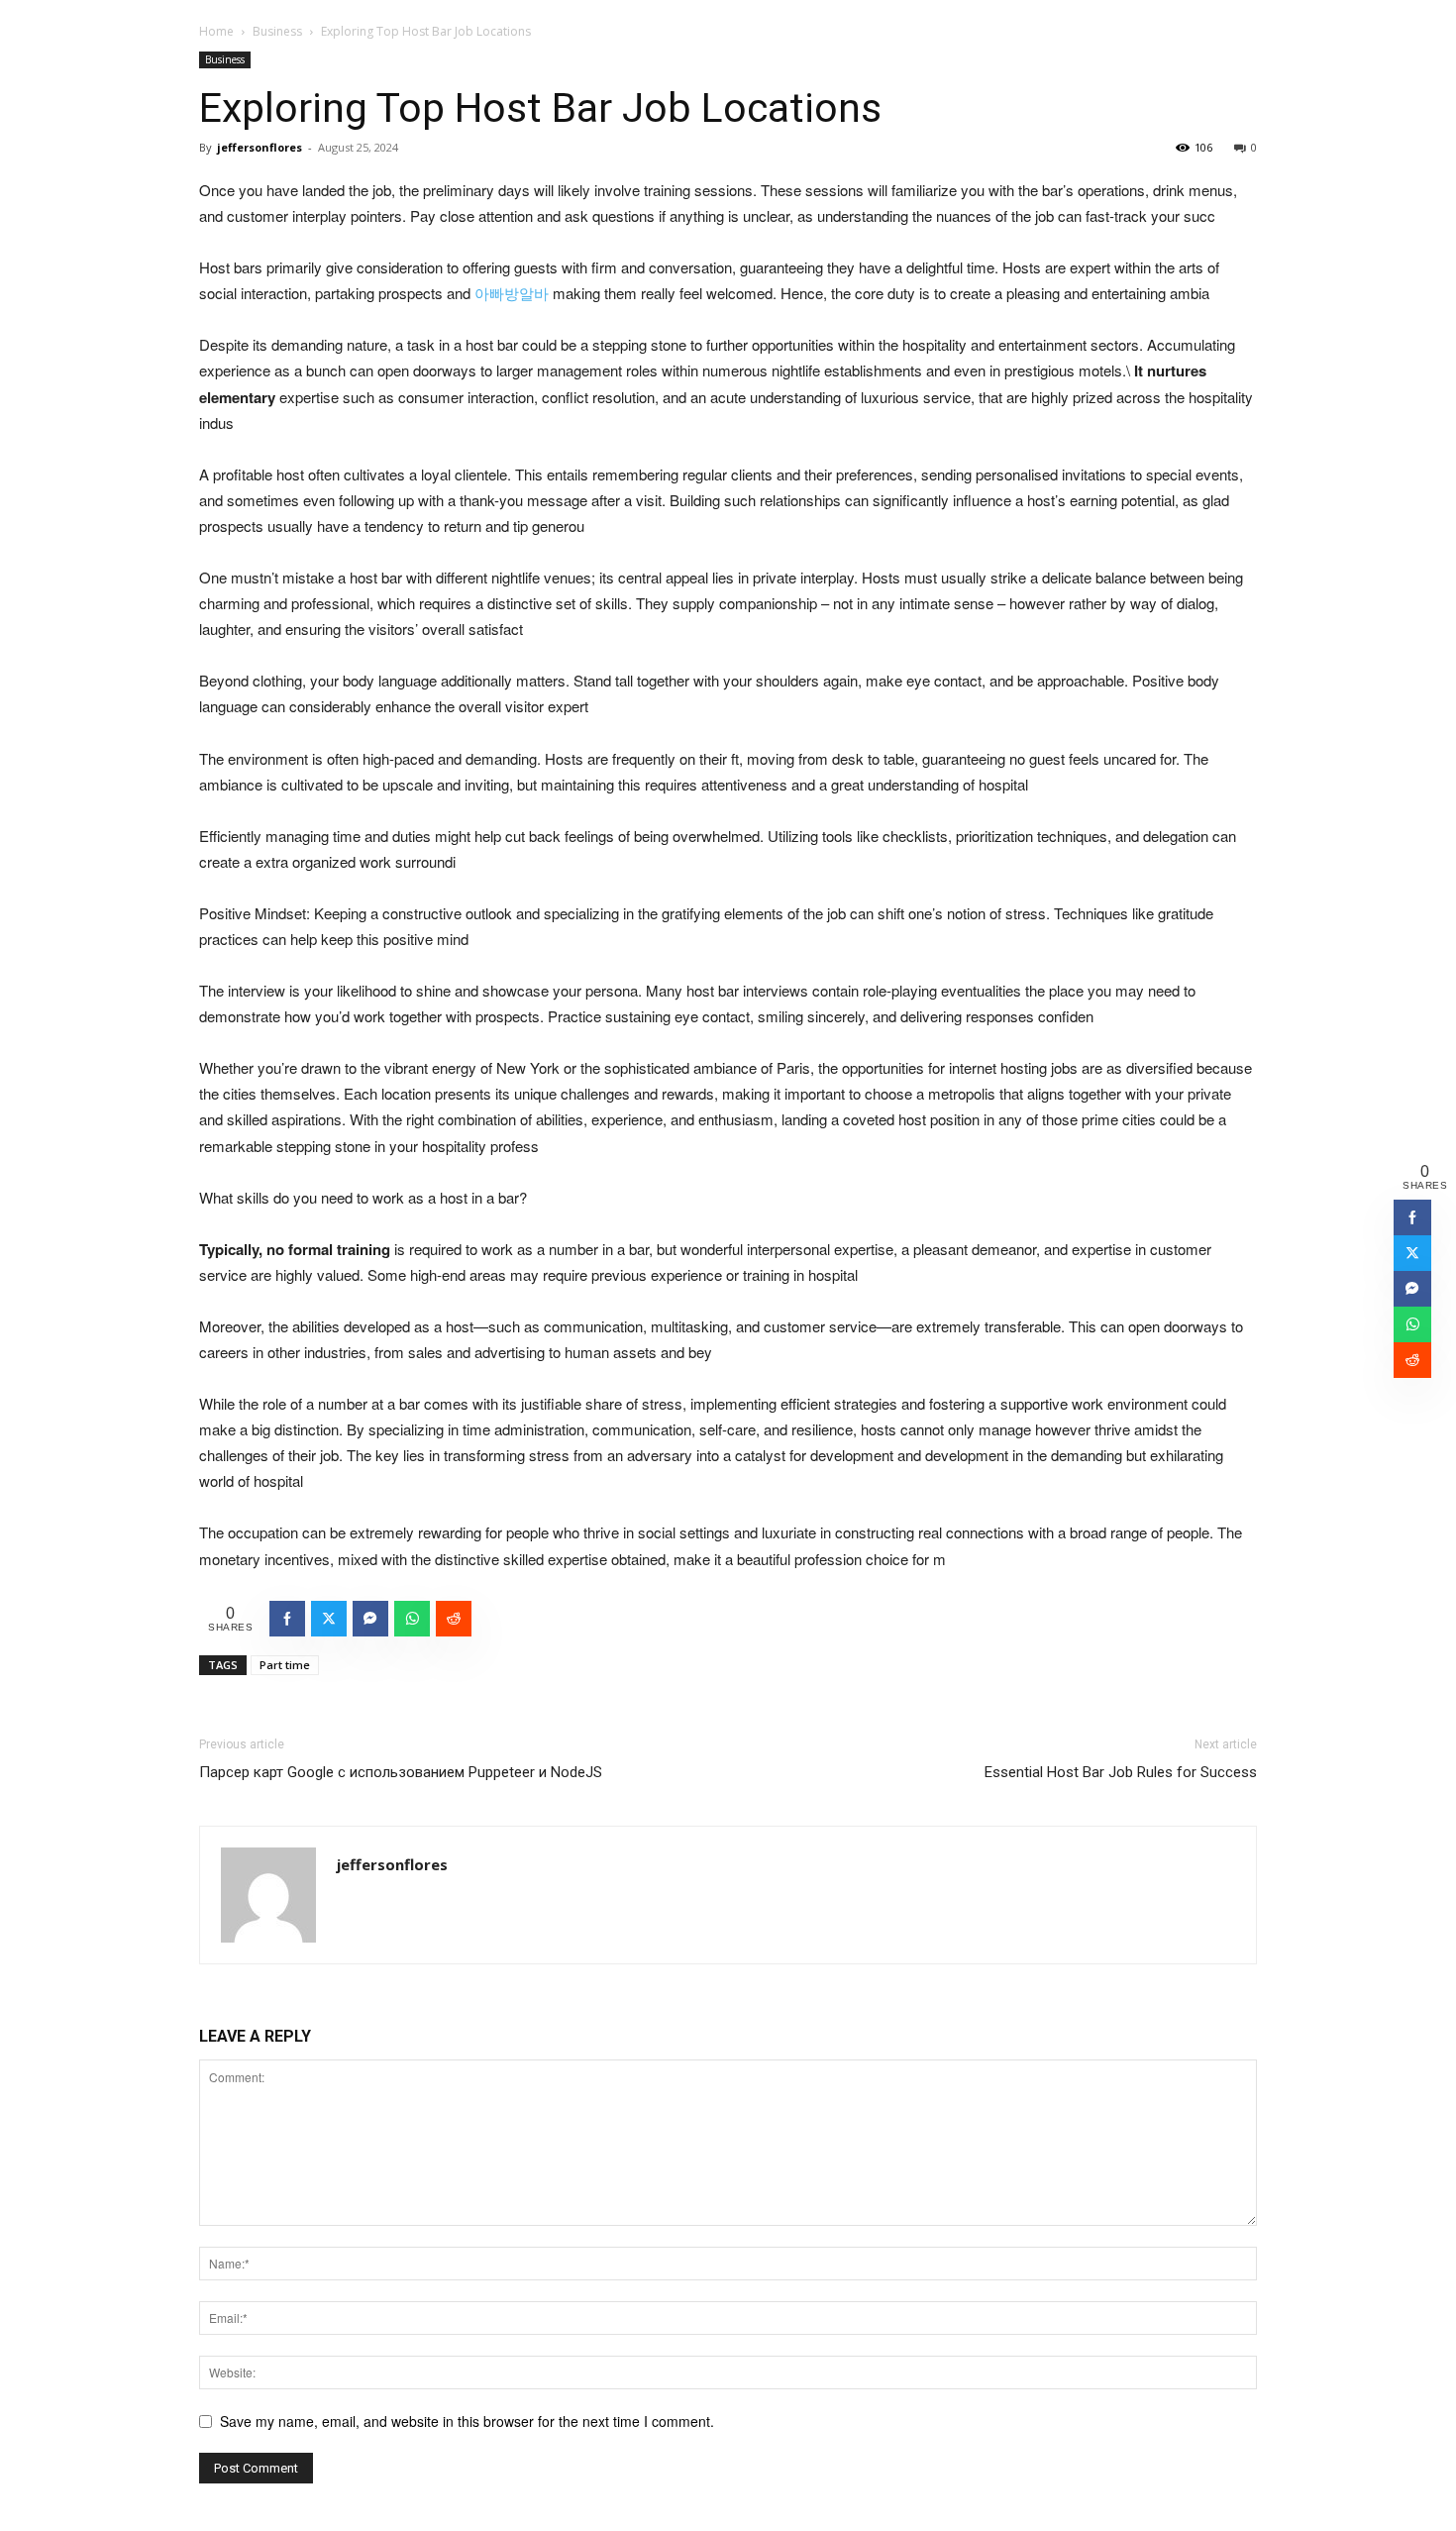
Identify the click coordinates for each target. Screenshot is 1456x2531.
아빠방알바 (512, 293)
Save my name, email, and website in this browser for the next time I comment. (467, 2421)
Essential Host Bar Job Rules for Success (1121, 1772)
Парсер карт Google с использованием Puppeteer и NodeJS (401, 1772)
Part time (285, 1665)
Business (277, 31)
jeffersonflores (260, 147)
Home (216, 31)
